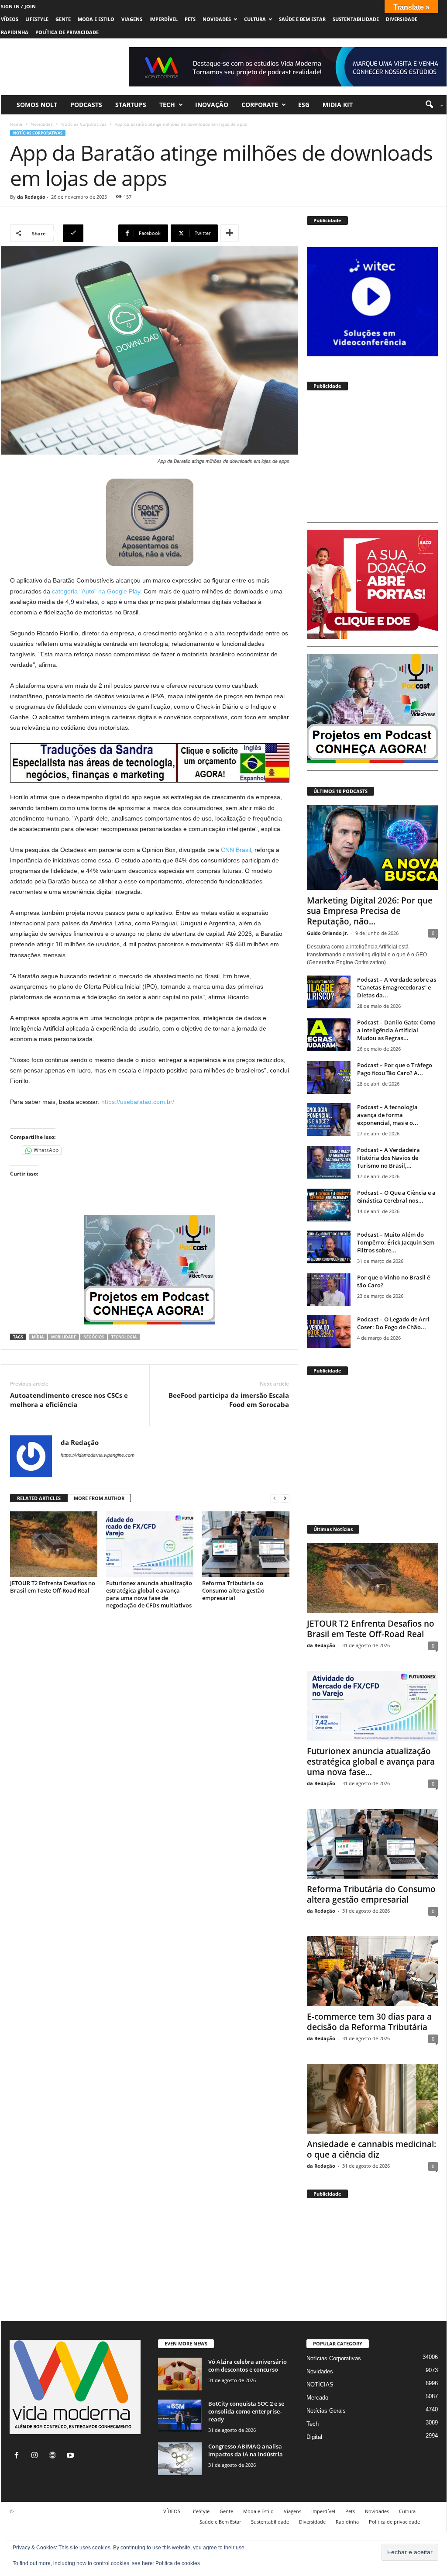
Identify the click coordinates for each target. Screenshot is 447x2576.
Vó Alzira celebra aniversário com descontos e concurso (248, 2366)
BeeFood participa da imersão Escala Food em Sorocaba (229, 1400)
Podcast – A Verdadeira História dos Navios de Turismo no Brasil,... (389, 1158)
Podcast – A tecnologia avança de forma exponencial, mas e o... (388, 1115)
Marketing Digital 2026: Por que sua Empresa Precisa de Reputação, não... (370, 911)
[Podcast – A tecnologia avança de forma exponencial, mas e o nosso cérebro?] (329, 1119)
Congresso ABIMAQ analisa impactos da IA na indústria (246, 2450)
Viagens (132, 19)
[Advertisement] (372, 460)
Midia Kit (338, 105)
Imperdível (163, 19)
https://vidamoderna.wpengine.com (98, 1455)
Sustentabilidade (356, 19)
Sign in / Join (18, 6)
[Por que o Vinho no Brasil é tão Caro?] (329, 1290)
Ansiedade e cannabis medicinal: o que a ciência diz (371, 2149)
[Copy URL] (89, 233)
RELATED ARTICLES (39, 1498)
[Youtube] (71, 2456)
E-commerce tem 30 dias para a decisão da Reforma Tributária (369, 2022)
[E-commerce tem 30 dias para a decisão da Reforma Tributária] (372, 1971)
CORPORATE (260, 105)
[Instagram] (36, 2456)
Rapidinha (15, 32)
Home (16, 124)
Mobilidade (64, 1337)
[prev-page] (275, 1498)
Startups (131, 105)
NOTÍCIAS (320, 2385)
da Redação (31, 197)
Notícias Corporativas (84, 124)
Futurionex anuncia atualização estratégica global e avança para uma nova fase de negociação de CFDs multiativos (149, 1594)
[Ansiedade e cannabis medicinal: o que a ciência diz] (372, 2099)
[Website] (54, 2456)
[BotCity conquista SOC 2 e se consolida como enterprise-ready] (180, 2416)
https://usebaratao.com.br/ (137, 1102)
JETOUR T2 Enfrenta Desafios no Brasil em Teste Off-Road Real (53, 1587)
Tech (167, 105)
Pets (190, 19)
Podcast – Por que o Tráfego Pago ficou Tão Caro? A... (395, 1069)
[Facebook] (19, 2456)
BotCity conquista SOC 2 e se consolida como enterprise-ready (246, 2411)
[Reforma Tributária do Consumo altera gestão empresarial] (246, 1544)
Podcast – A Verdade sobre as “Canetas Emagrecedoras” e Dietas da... (397, 987)
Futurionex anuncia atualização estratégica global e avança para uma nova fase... (371, 1762)
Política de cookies (178, 2563)
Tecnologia (124, 1337)
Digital (314, 2437)
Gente (63, 19)
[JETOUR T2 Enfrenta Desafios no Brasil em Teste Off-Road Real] (54, 1544)
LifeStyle (37, 19)
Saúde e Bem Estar (302, 19)
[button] (431, 105)
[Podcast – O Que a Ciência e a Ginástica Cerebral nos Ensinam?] (329, 1205)
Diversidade (402, 19)
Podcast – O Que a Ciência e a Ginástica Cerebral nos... (396, 1197)
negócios (94, 1337)
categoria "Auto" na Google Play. (96, 591)
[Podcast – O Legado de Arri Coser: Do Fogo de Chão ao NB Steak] (329, 1332)
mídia (38, 1337)
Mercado (317, 2398)
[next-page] (285, 1498)
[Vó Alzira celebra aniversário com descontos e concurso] (180, 2374)
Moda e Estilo (96, 19)
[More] (230, 233)
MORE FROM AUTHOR (99, 1498)
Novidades (217, 19)
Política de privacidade (67, 32)
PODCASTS (86, 105)
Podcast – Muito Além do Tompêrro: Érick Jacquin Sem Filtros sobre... (396, 1242)
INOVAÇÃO (212, 105)
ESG (304, 105)
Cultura (255, 19)
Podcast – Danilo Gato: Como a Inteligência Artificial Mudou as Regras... (396, 1030)
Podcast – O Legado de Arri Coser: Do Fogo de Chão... (393, 1323)
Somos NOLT (37, 105)
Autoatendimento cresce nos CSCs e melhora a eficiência (69, 1400)
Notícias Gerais (326, 2411)
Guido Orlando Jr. (328, 933)
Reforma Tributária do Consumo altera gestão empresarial (233, 1590)
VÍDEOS (10, 19)
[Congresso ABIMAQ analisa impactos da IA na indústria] (180, 2459)
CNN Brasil (235, 850)
